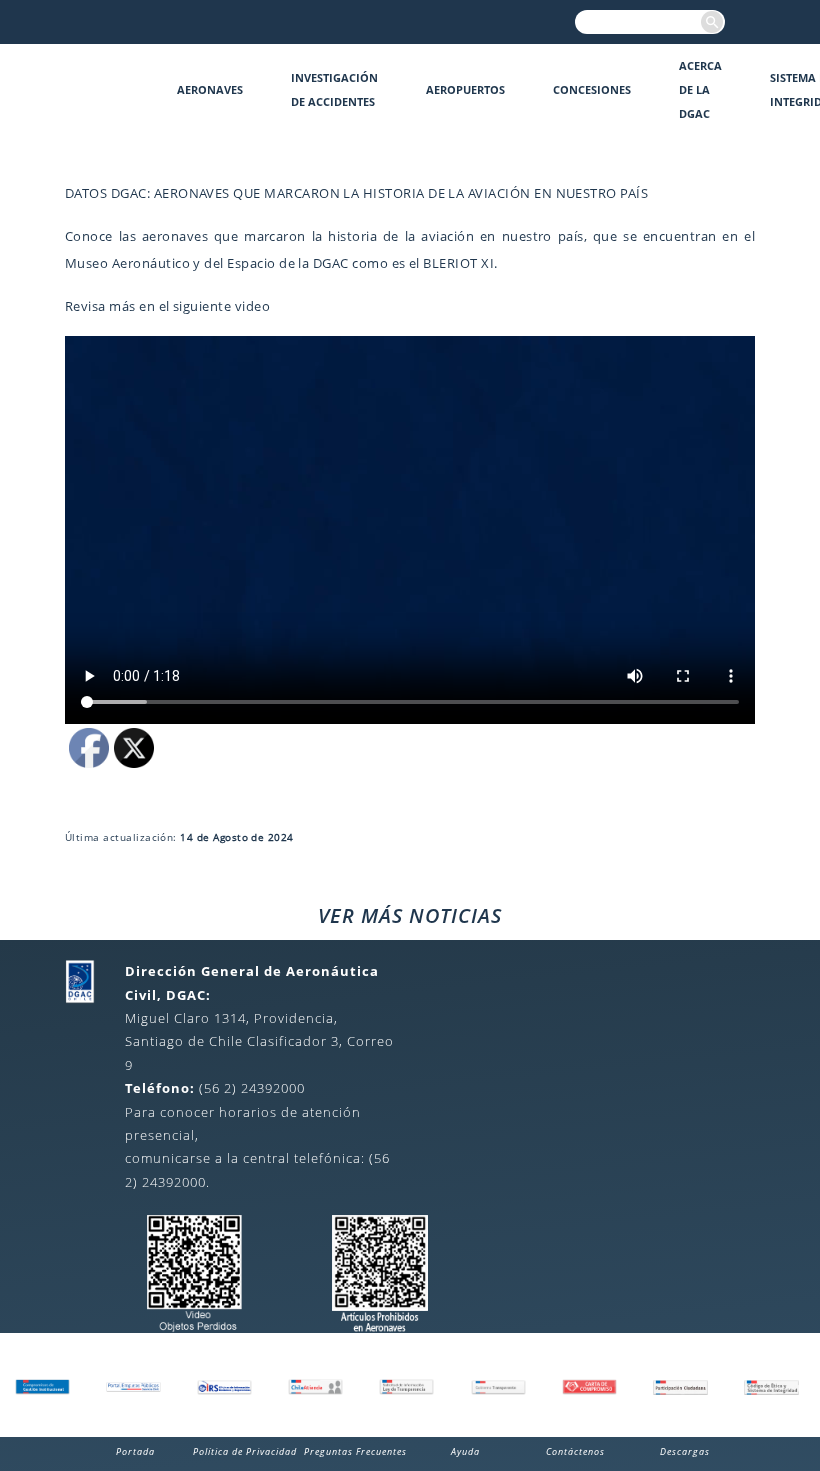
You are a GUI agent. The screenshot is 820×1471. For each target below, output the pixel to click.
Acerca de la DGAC (700, 89)
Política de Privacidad (245, 1451)
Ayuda (465, 1451)
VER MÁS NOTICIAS (410, 915)
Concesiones (592, 89)
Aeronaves (210, 89)
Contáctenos (575, 1451)
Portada (135, 1451)
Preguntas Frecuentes (355, 1451)
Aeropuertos (465, 89)
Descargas (685, 1451)
